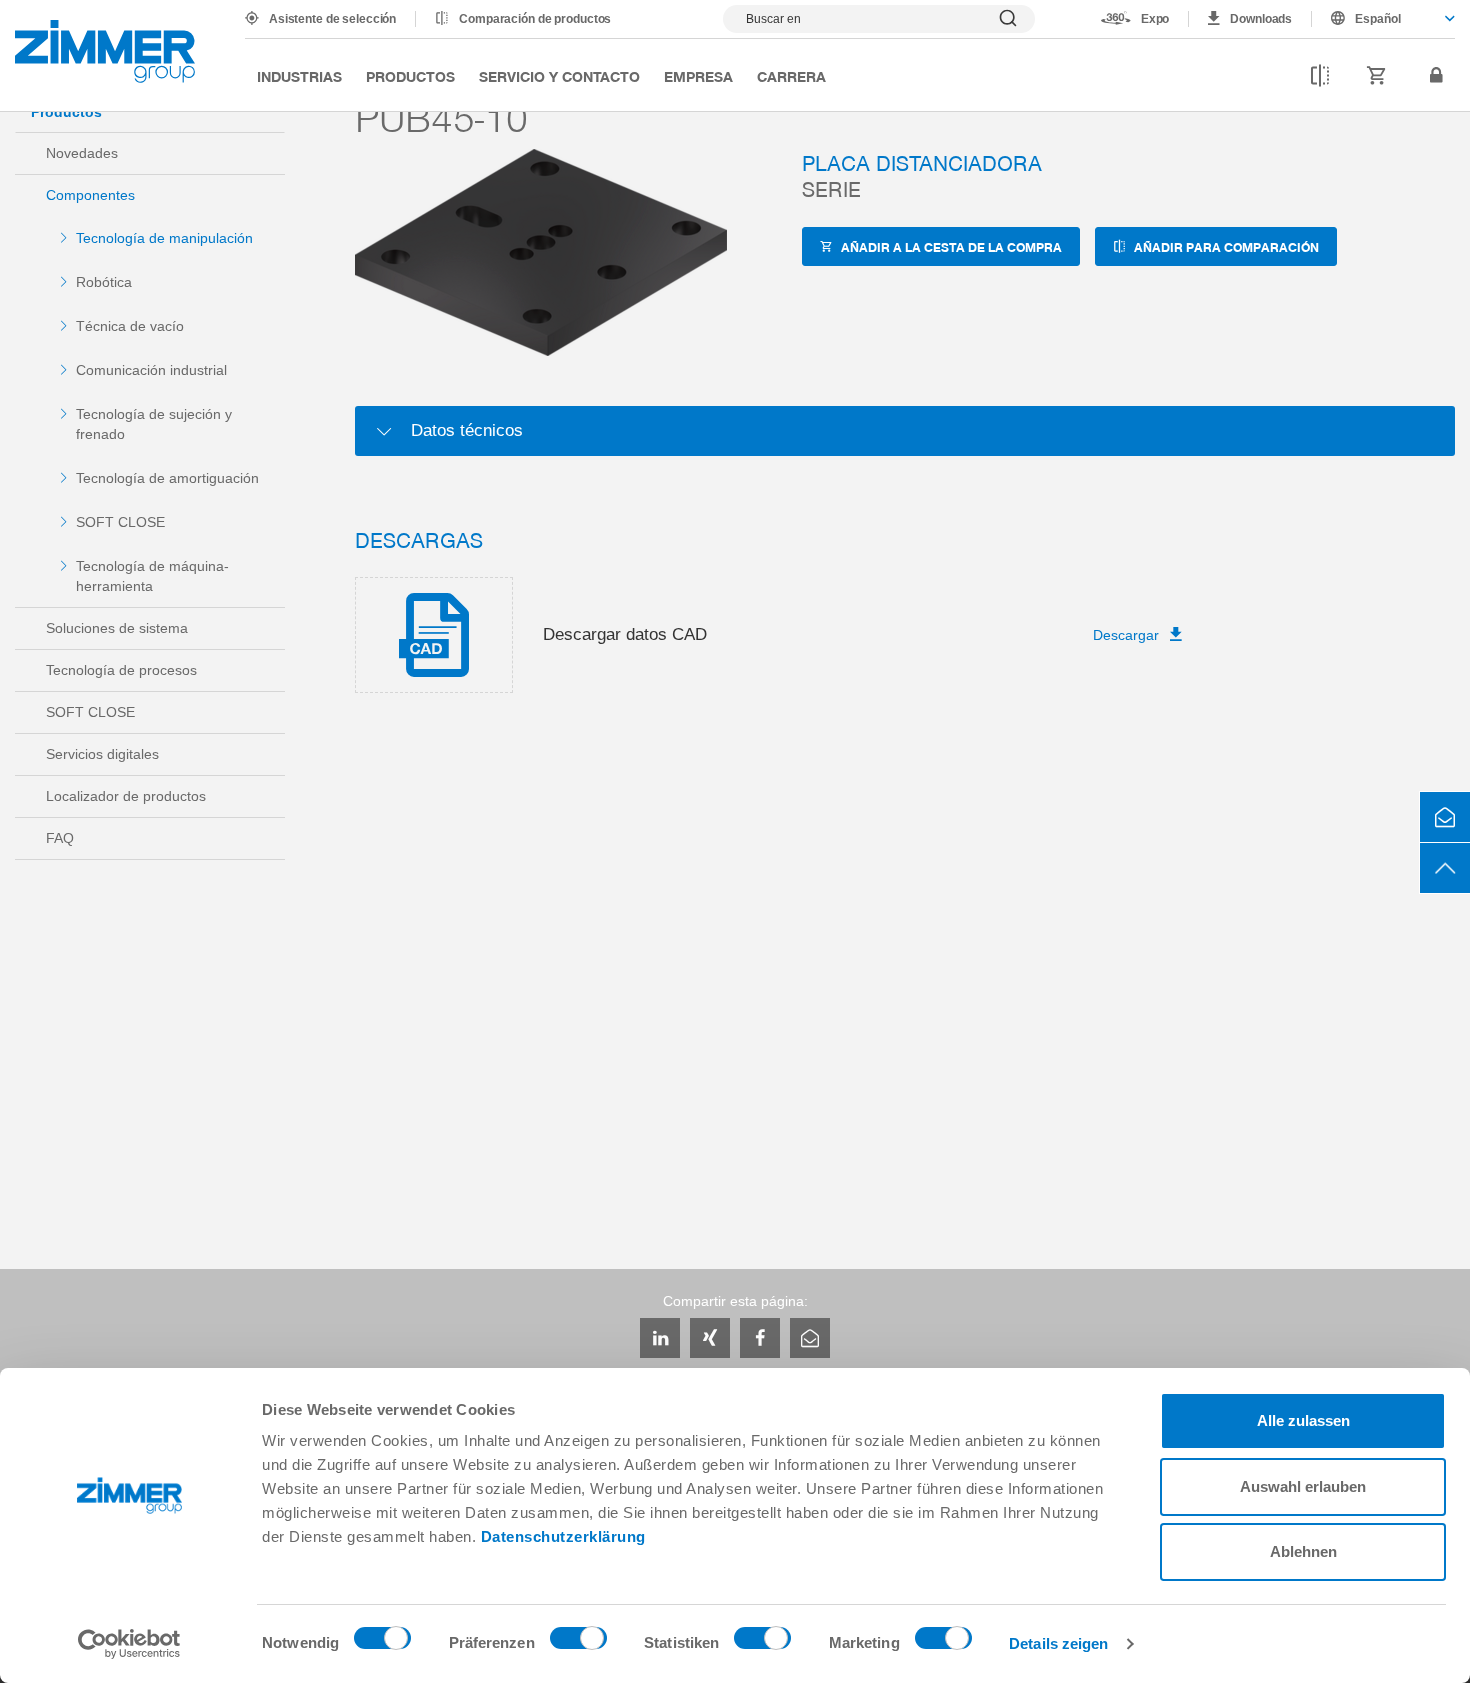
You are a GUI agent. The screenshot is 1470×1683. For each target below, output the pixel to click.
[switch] (578, 1643)
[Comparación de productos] (1320, 76)
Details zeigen (1058, 1643)
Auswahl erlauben (1303, 1486)
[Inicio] (105, 51)
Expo (1155, 19)
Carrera (791, 76)
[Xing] (710, 1338)
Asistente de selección (332, 19)
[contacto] (1445, 817)
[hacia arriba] (1445, 868)
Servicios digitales (102, 754)
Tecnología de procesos (121, 670)
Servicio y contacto (559, 76)
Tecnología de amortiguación (167, 478)
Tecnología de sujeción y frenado (154, 424)
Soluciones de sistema (117, 628)
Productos (410, 76)
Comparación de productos (535, 19)
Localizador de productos (126, 796)
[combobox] (1383, 19)
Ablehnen (1303, 1551)
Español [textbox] (1378, 19)
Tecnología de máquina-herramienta (152, 576)
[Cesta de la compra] (1377, 76)
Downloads (1261, 19)
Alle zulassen (1303, 1420)
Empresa (698, 76)
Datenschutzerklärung (563, 1536)
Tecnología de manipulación (164, 238)
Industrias (299, 76)
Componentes (90, 195)
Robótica (104, 282)
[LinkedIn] (660, 1338)
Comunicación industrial (151, 370)
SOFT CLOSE (120, 522)
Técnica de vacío (130, 326)
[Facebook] (760, 1338)
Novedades (82, 153)
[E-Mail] (810, 1338)
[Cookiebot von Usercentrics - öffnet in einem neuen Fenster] (129, 1644)
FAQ (60, 838)
